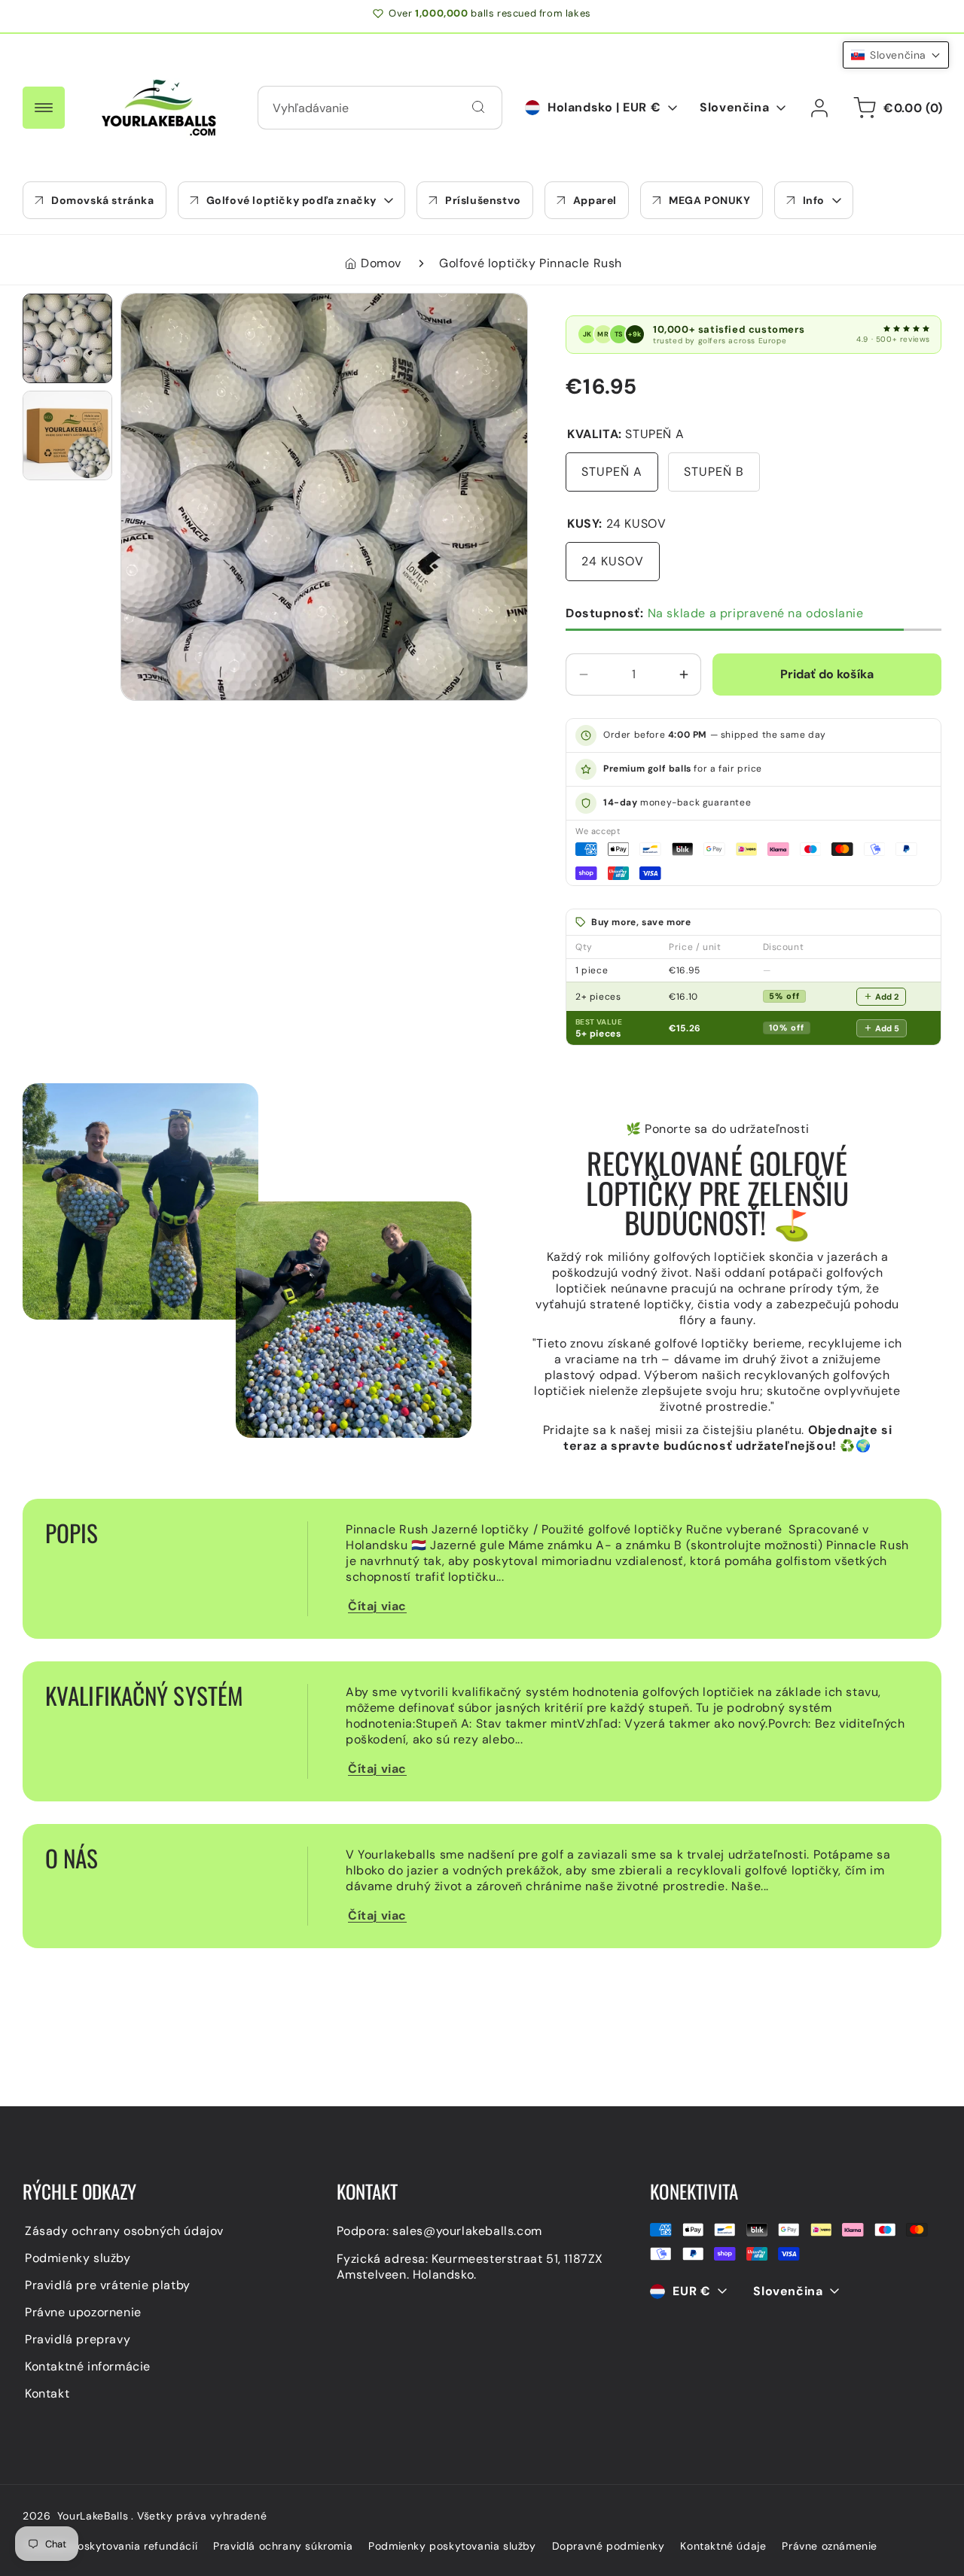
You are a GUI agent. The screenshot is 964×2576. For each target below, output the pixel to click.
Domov (381, 263)
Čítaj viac (377, 1606)
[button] (291, 200)
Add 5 (887, 1028)
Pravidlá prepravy (78, 2339)
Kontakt (47, 2393)
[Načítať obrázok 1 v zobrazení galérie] (67, 338)
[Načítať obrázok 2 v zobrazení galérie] (67, 435)
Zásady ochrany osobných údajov (124, 2231)
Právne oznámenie (830, 2546)
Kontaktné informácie (88, 2366)
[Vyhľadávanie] (478, 107)
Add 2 (887, 997)
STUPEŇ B (714, 472)
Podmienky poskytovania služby (452, 2546)
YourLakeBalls (93, 2516)
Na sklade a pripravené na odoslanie (715, 613)
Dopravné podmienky (609, 2546)
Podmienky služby (78, 2258)
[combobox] (380, 108)
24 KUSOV (613, 561)
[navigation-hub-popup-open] (44, 108)
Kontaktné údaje (723, 2546)
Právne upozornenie (83, 2312)
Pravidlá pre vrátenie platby (108, 2285)
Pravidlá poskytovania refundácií (111, 2546)
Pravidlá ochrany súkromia (283, 2546)
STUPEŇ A (612, 472)
